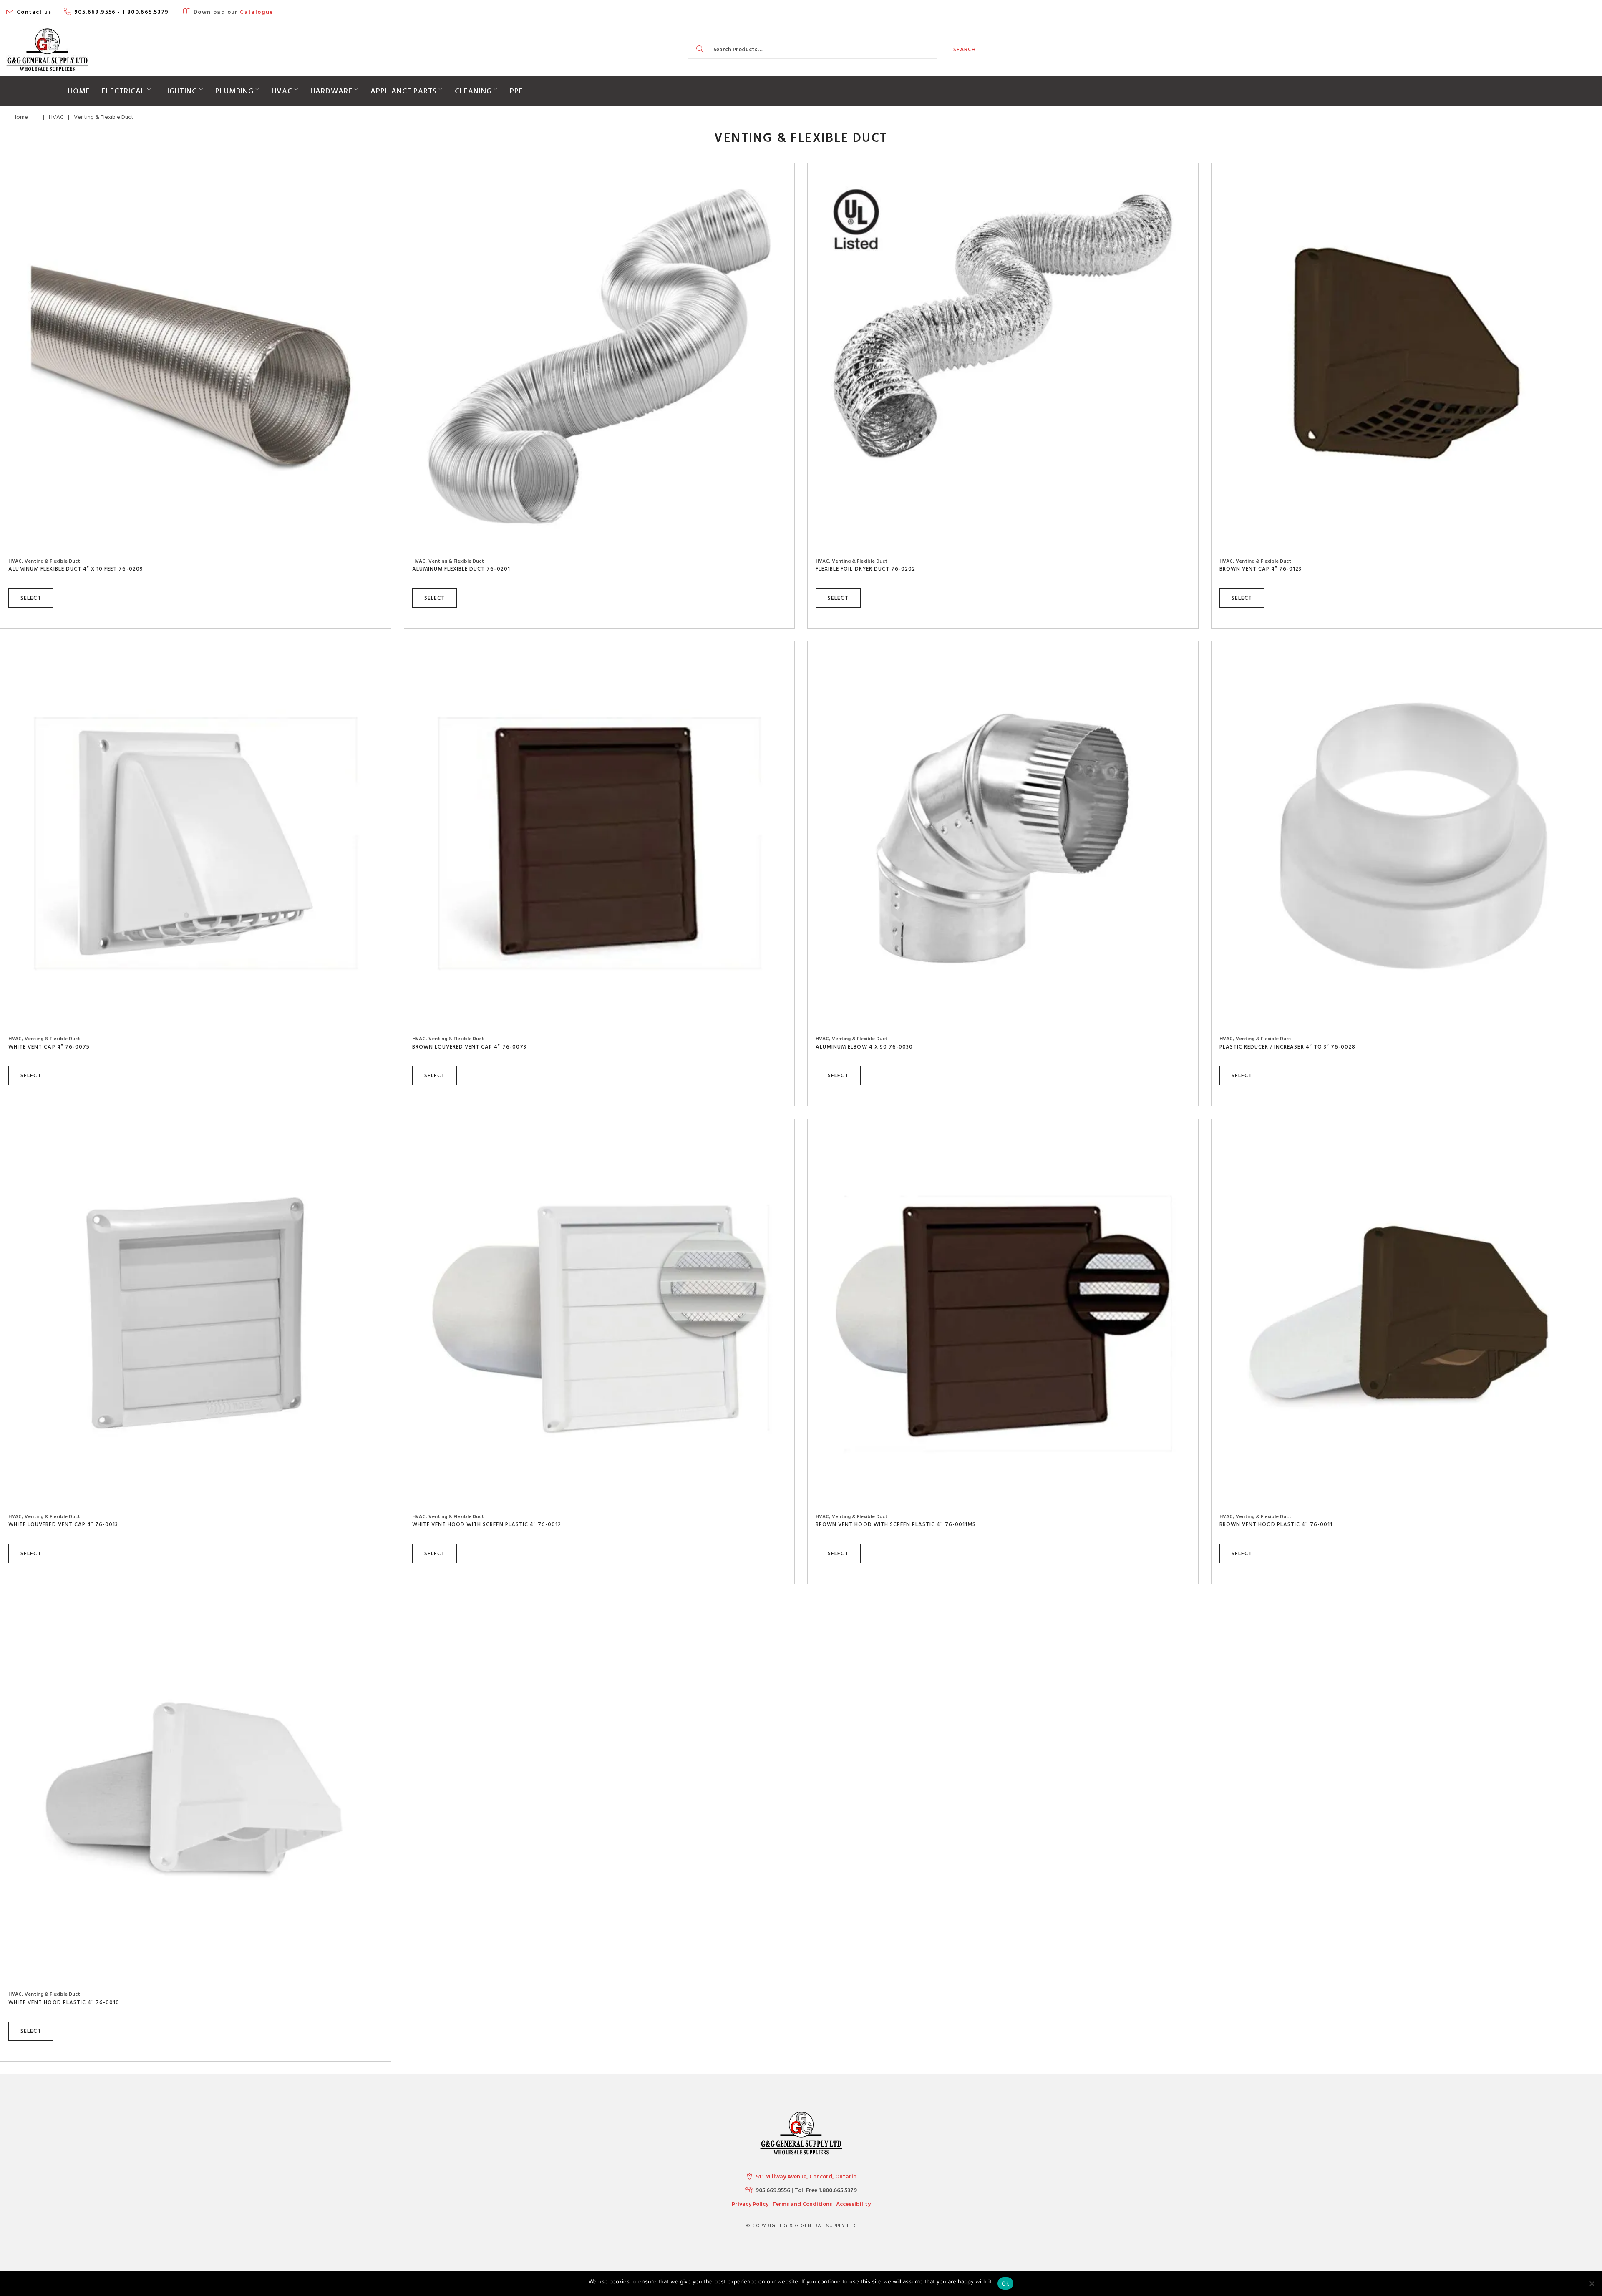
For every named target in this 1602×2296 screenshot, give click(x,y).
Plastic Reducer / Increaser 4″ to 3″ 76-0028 (1288, 1047)
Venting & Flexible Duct (52, 561)
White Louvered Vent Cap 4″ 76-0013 (63, 1524)
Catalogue (257, 12)
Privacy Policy (750, 2204)
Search (965, 49)
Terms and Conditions (802, 2204)
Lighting (180, 91)
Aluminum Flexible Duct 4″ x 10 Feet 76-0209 (76, 569)
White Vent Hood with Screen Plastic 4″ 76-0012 (487, 1524)
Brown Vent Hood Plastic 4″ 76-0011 (1276, 1524)
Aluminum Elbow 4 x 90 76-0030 (864, 1047)
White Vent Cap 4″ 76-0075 (49, 1047)
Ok (1005, 2283)
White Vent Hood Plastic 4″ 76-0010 (64, 2002)
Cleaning (473, 91)
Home (79, 91)
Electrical (123, 91)
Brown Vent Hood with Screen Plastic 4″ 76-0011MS (896, 1524)
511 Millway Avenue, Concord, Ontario (806, 2177)
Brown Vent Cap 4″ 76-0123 (1261, 569)
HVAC (282, 91)
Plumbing (234, 91)
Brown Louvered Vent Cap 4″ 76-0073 (469, 1047)
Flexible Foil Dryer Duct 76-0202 (865, 569)
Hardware (331, 91)
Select (31, 598)
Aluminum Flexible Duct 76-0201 (461, 569)
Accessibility (853, 2204)
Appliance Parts (404, 91)
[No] (1592, 2283)
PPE (516, 91)
